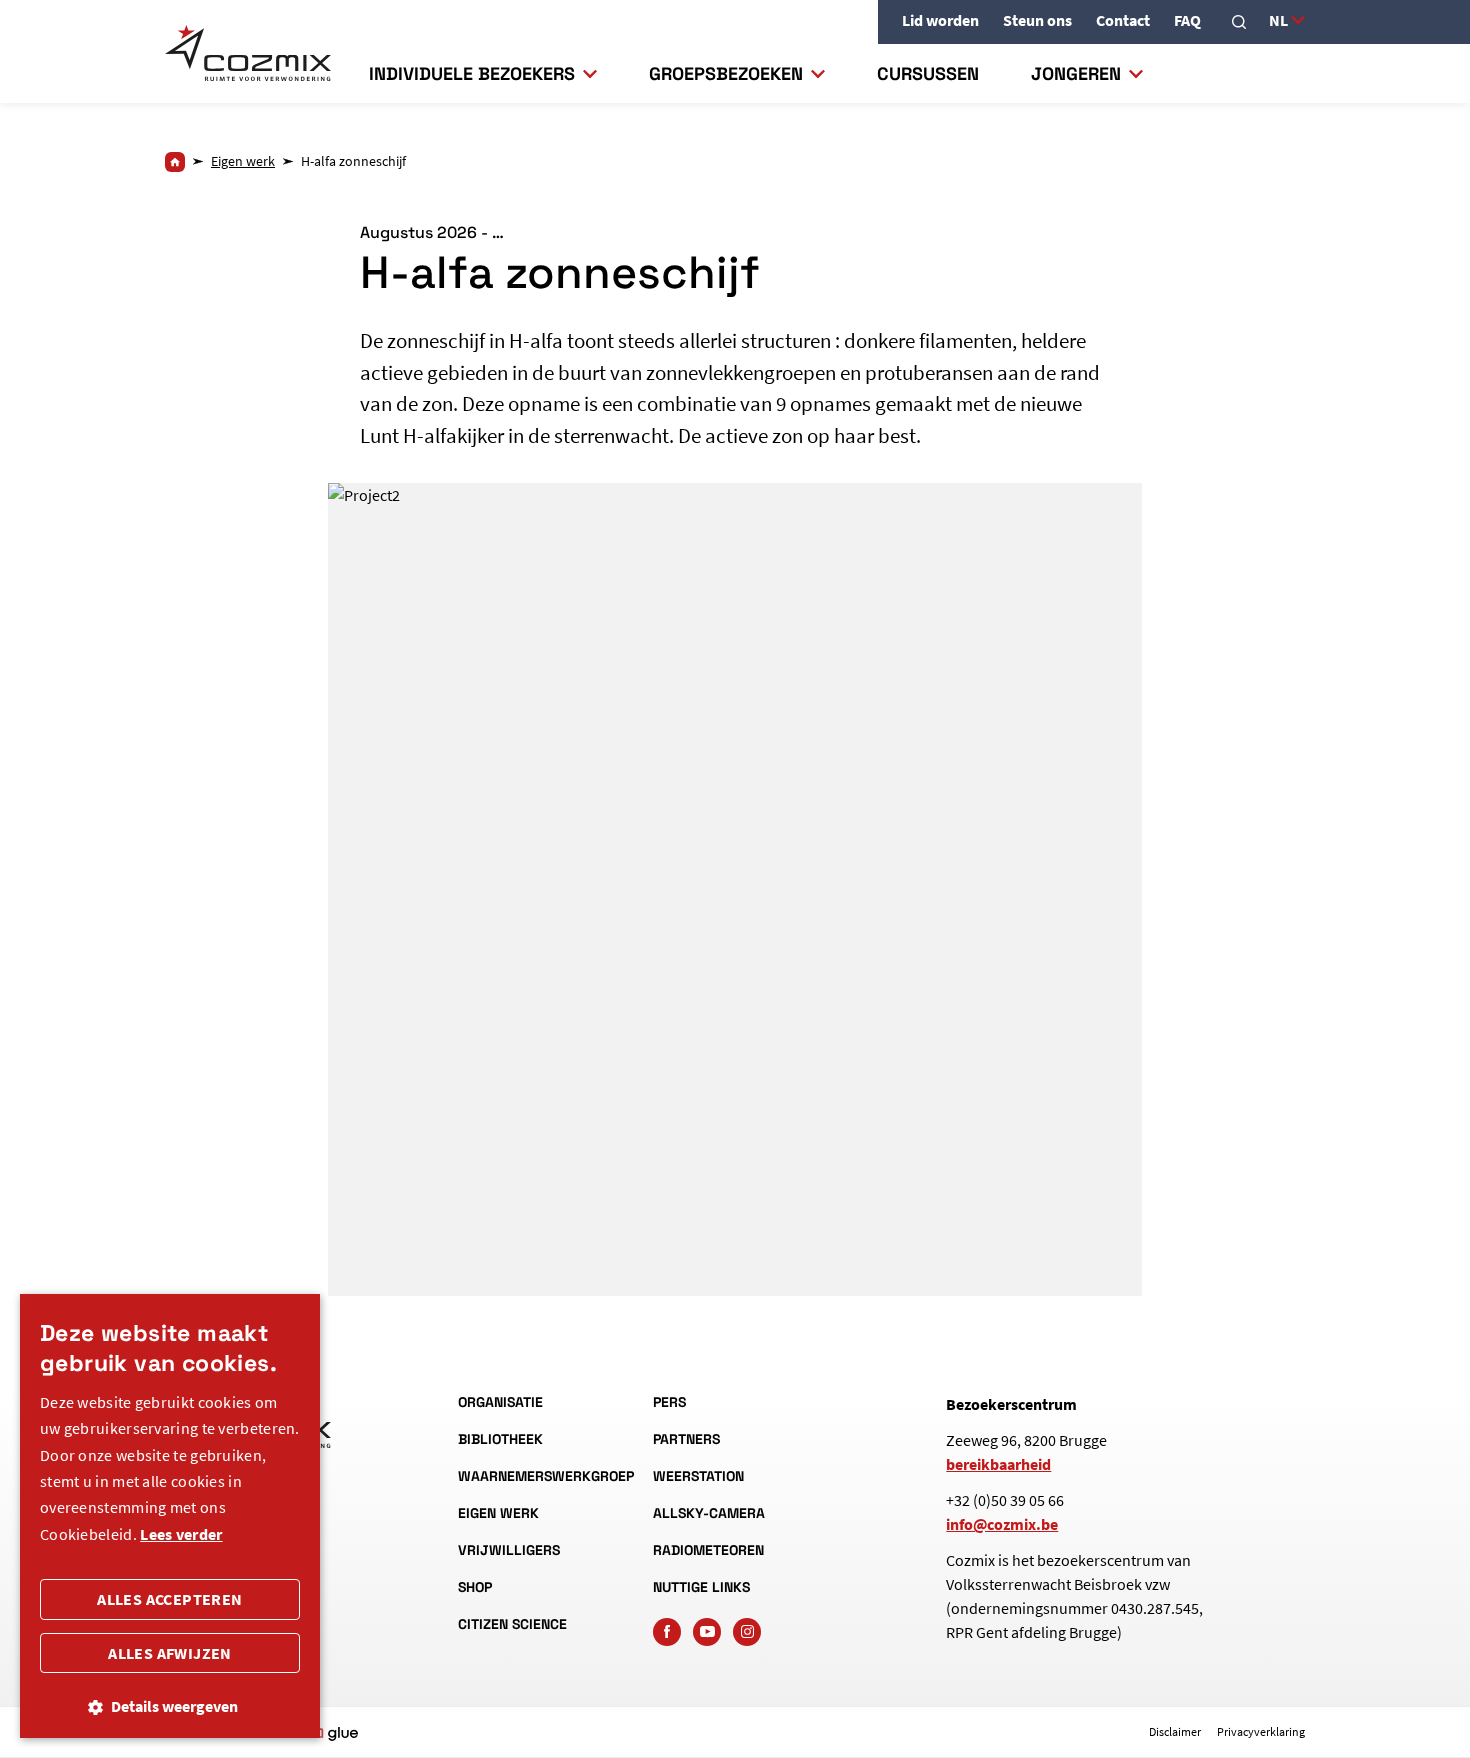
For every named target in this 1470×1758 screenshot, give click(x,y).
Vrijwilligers (509, 1550)
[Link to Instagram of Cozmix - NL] (747, 1632)
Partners (686, 1439)
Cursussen (928, 73)
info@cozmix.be (1002, 1524)
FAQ (1187, 20)
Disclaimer (1175, 1731)
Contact (1123, 20)
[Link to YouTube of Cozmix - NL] (707, 1632)
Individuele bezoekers (472, 73)
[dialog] (170, 1516)
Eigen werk (498, 1513)
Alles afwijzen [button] (170, 1653)
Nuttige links (701, 1587)
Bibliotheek (500, 1439)
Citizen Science (512, 1624)
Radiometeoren (708, 1550)
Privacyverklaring (1261, 1731)
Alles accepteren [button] (169, 1599)
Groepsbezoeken (726, 73)
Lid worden (940, 20)
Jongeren (1076, 73)
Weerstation (698, 1476)
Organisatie (500, 1402)
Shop (475, 1587)
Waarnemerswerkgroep (539, 1476)
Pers (669, 1402)
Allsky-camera (709, 1513)
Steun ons (1037, 20)
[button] (170, 1706)
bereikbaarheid (998, 1464)
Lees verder (181, 1534)
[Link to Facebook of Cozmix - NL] (667, 1632)
